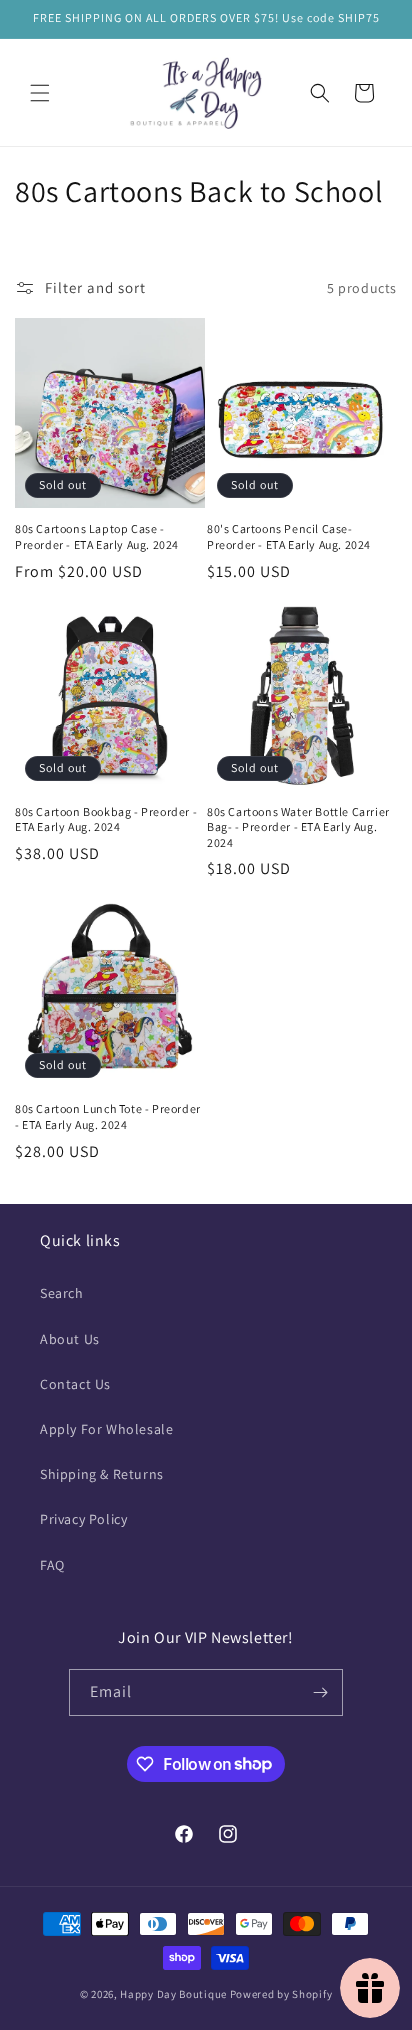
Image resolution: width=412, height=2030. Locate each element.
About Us (70, 1339)
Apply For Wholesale (106, 1429)
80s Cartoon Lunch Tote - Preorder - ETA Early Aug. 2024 (108, 1116)
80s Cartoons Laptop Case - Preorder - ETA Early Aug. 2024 (97, 536)
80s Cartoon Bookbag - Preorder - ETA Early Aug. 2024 (106, 819)
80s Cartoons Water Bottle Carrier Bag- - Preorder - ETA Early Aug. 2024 (298, 827)
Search (62, 1293)
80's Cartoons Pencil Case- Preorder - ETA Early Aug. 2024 (289, 536)
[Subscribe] (320, 1692)
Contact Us (75, 1384)
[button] (40, 93)
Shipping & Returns (102, 1474)
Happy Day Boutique (173, 1994)
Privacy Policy (83, 1519)
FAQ (52, 1565)
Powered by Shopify (281, 1994)
